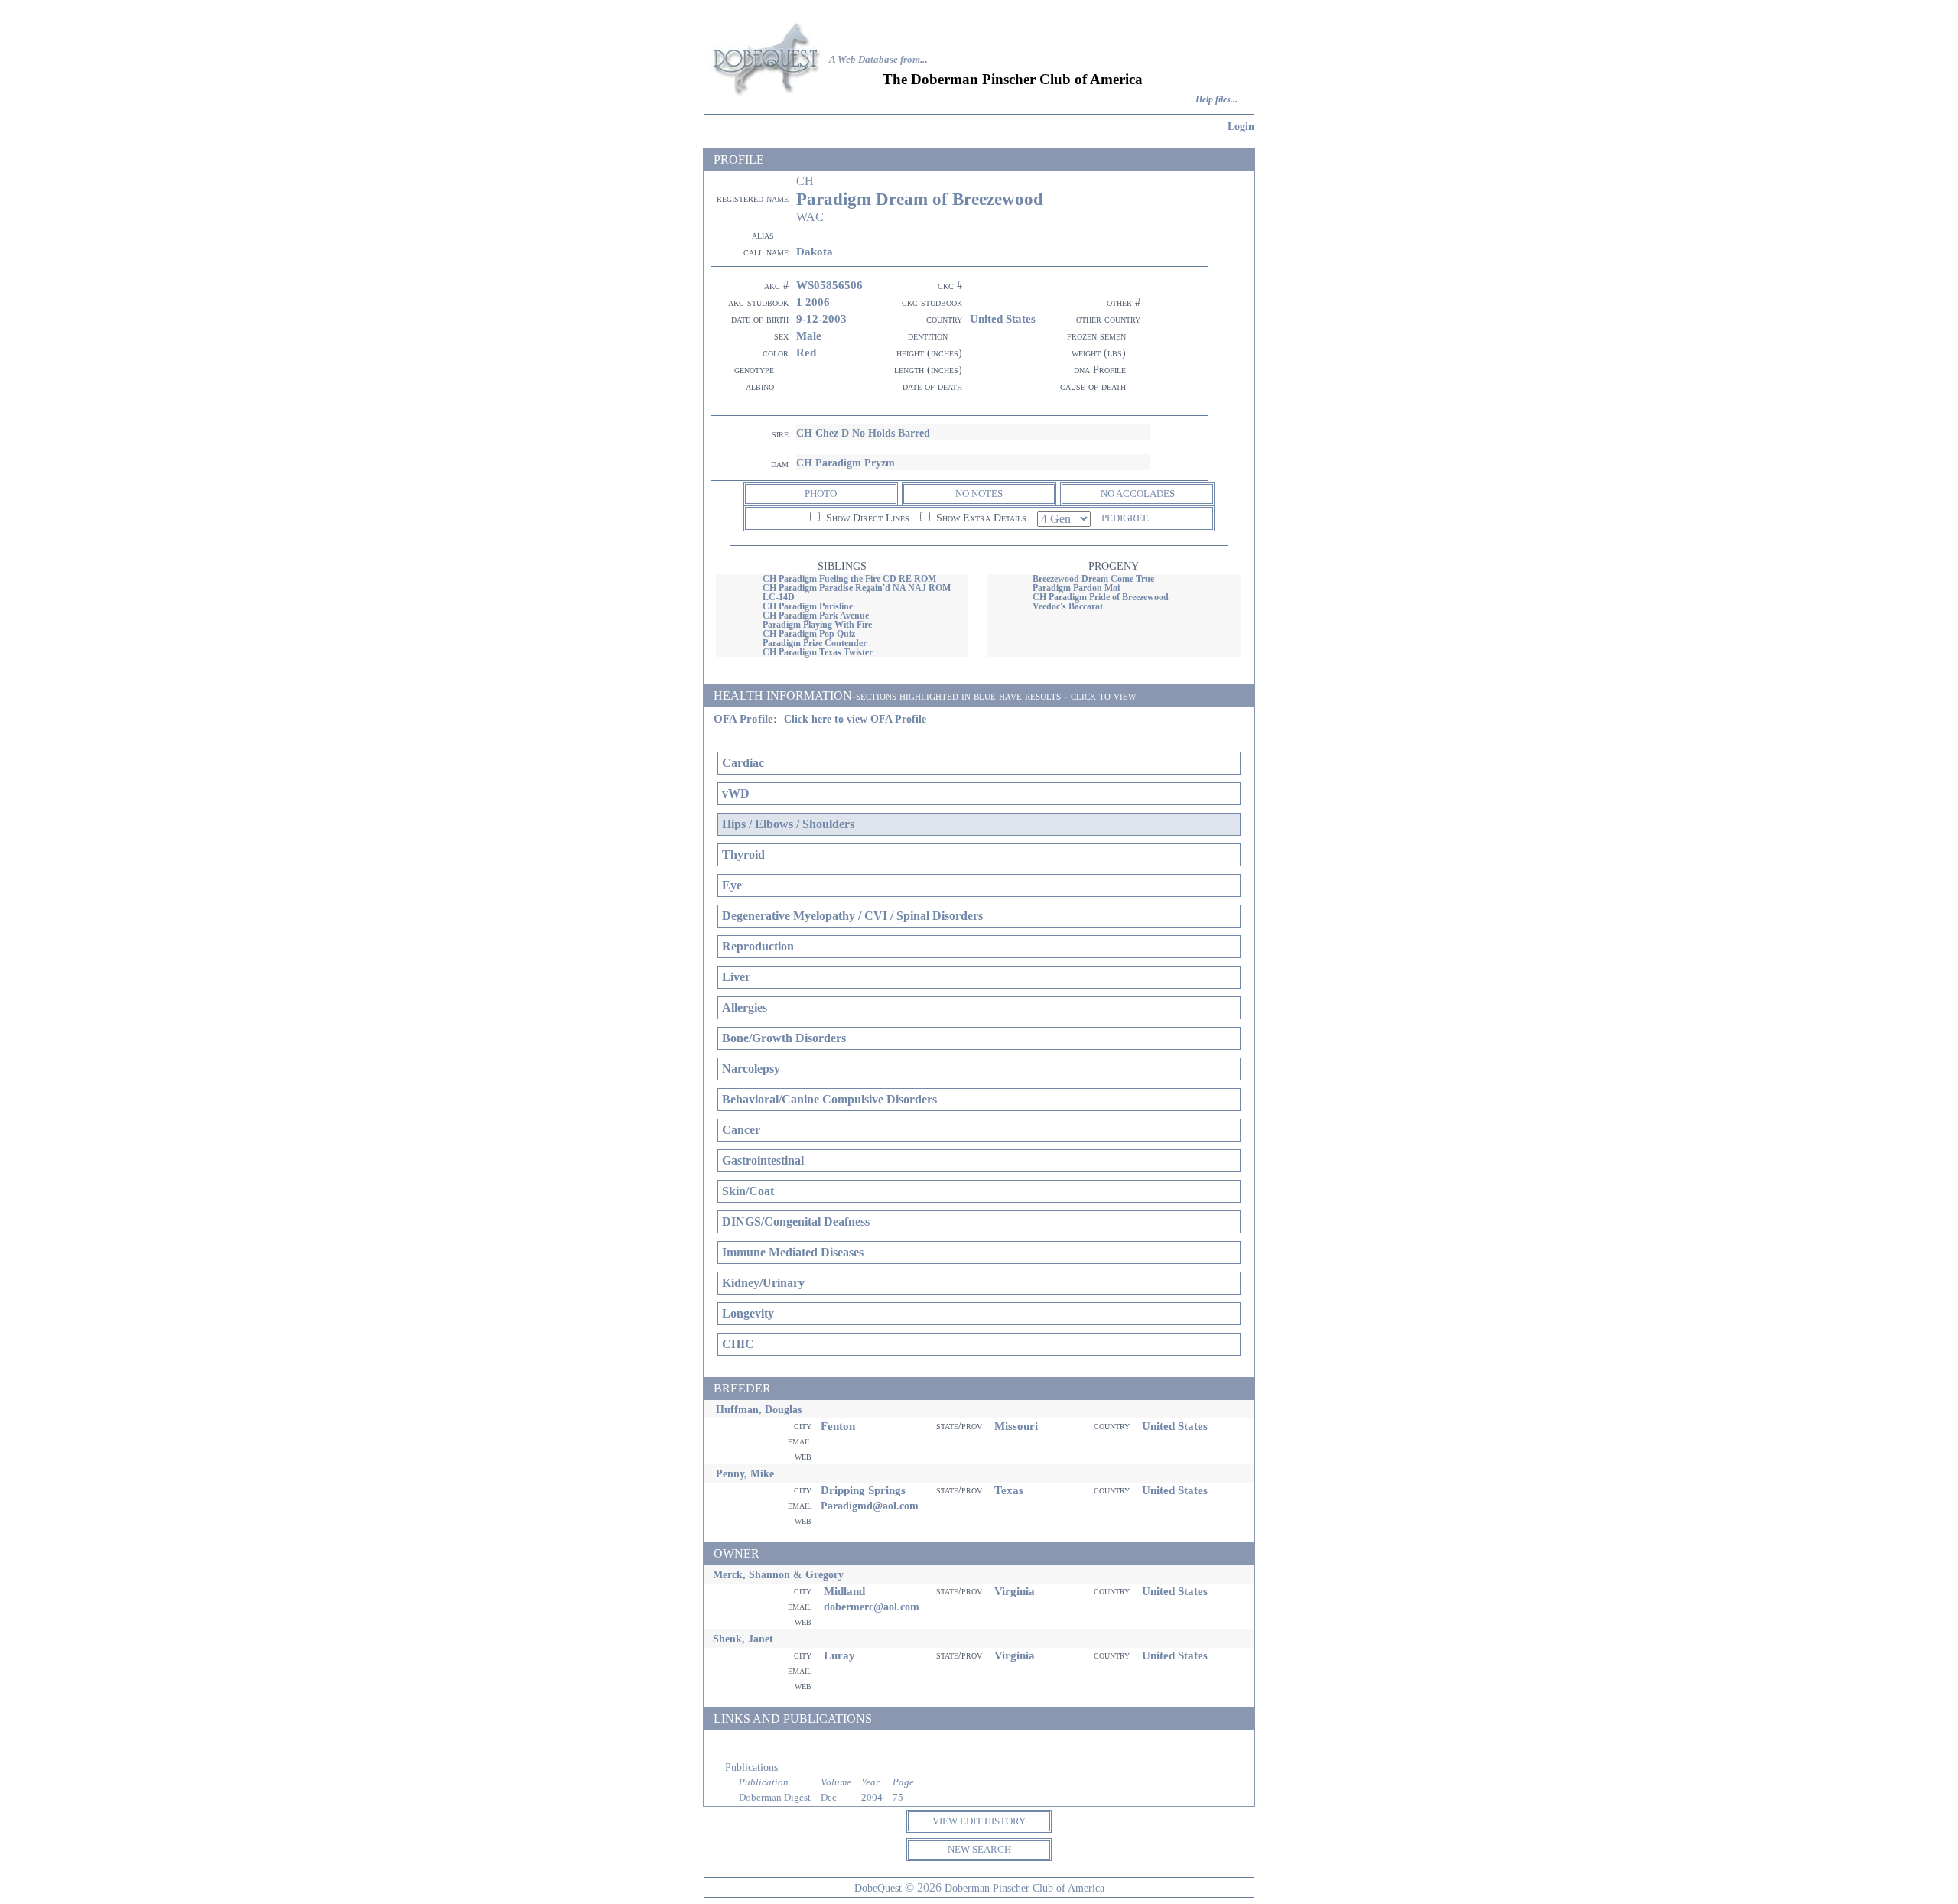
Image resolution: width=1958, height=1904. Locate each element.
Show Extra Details (980, 518)
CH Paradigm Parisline (808, 606)
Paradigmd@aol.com (870, 1506)
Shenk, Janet (743, 1639)
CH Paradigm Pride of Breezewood (1101, 597)
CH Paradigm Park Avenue (816, 616)
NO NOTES (979, 494)
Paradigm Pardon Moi (1076, 588)
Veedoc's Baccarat (1068, 606)
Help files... (1216, 100)
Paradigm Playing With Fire (817, 625)
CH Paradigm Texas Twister (818, 652)
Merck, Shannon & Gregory (778, 1574)
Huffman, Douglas (759, 1409)
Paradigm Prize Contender (815, 643)
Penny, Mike (745, 1473)
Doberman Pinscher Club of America (1025, 1888)
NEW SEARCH (979, 1849)
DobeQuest (878, 1888)
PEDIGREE (1125, 518)
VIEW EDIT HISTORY (979, 1821)
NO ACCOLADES (1138, 494)
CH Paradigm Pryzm (846, 463)
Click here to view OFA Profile (855, 719)
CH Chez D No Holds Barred (863, 433)
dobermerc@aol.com (872, 1607)
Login (1241, 126)
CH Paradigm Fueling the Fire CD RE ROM (849, 579)
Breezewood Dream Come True (1093, 579)
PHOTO (821, 494)
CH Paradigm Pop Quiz (809, 634)
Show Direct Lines (866, 518)
